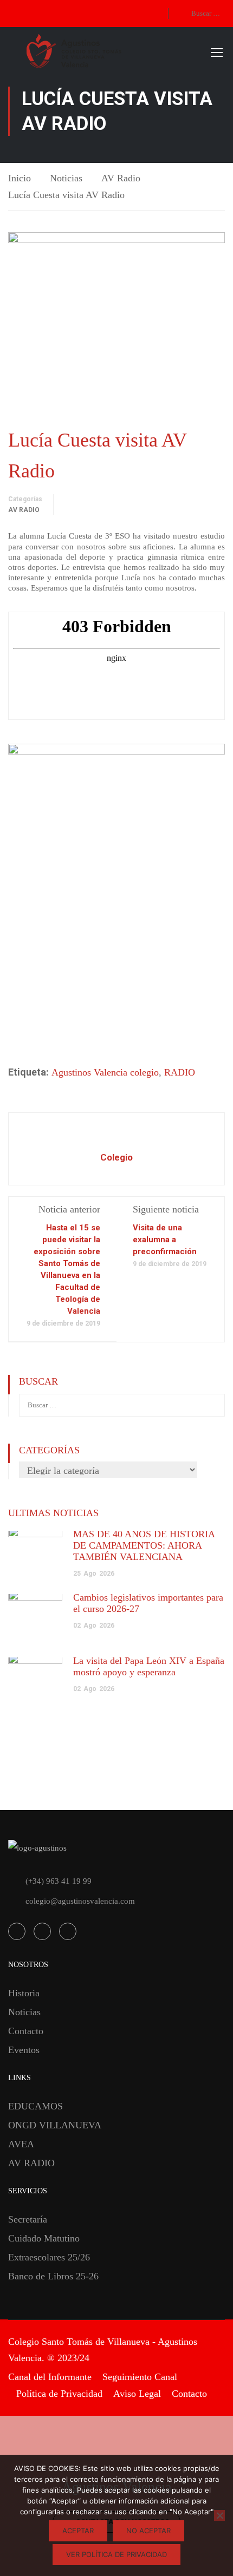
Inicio (20, 178)
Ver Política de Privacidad (116, 2554)
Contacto (26, 2031)
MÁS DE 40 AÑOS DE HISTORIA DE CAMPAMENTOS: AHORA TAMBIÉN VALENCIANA (144, 1545)
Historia (24, 1993)
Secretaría (28, 2219)
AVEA (21, 2144)
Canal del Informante (50, 2377)
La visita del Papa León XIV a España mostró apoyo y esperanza (149, 1666)
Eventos (24, 2050)
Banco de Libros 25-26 (53, 2276)
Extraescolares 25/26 (49, 2257)
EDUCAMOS (35, 2106)
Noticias (66, 178)
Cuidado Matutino (44, 2238)
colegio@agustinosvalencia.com (80, 1901)
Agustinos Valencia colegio (105, 1072)
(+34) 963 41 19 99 (59, 1881)
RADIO (180, 1072)
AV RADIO (31, 2163)
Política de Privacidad (59, 2394)
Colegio (116, 1157)
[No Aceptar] (219, 2515)
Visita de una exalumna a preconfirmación (165, 1240)
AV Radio (121, 178)
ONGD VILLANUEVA (55, 2125)
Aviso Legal (137, 2394)
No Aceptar (148, 2531)
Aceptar (78, 2531)
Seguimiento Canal (140, 2377)
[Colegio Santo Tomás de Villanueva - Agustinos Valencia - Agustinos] (111, 52)
